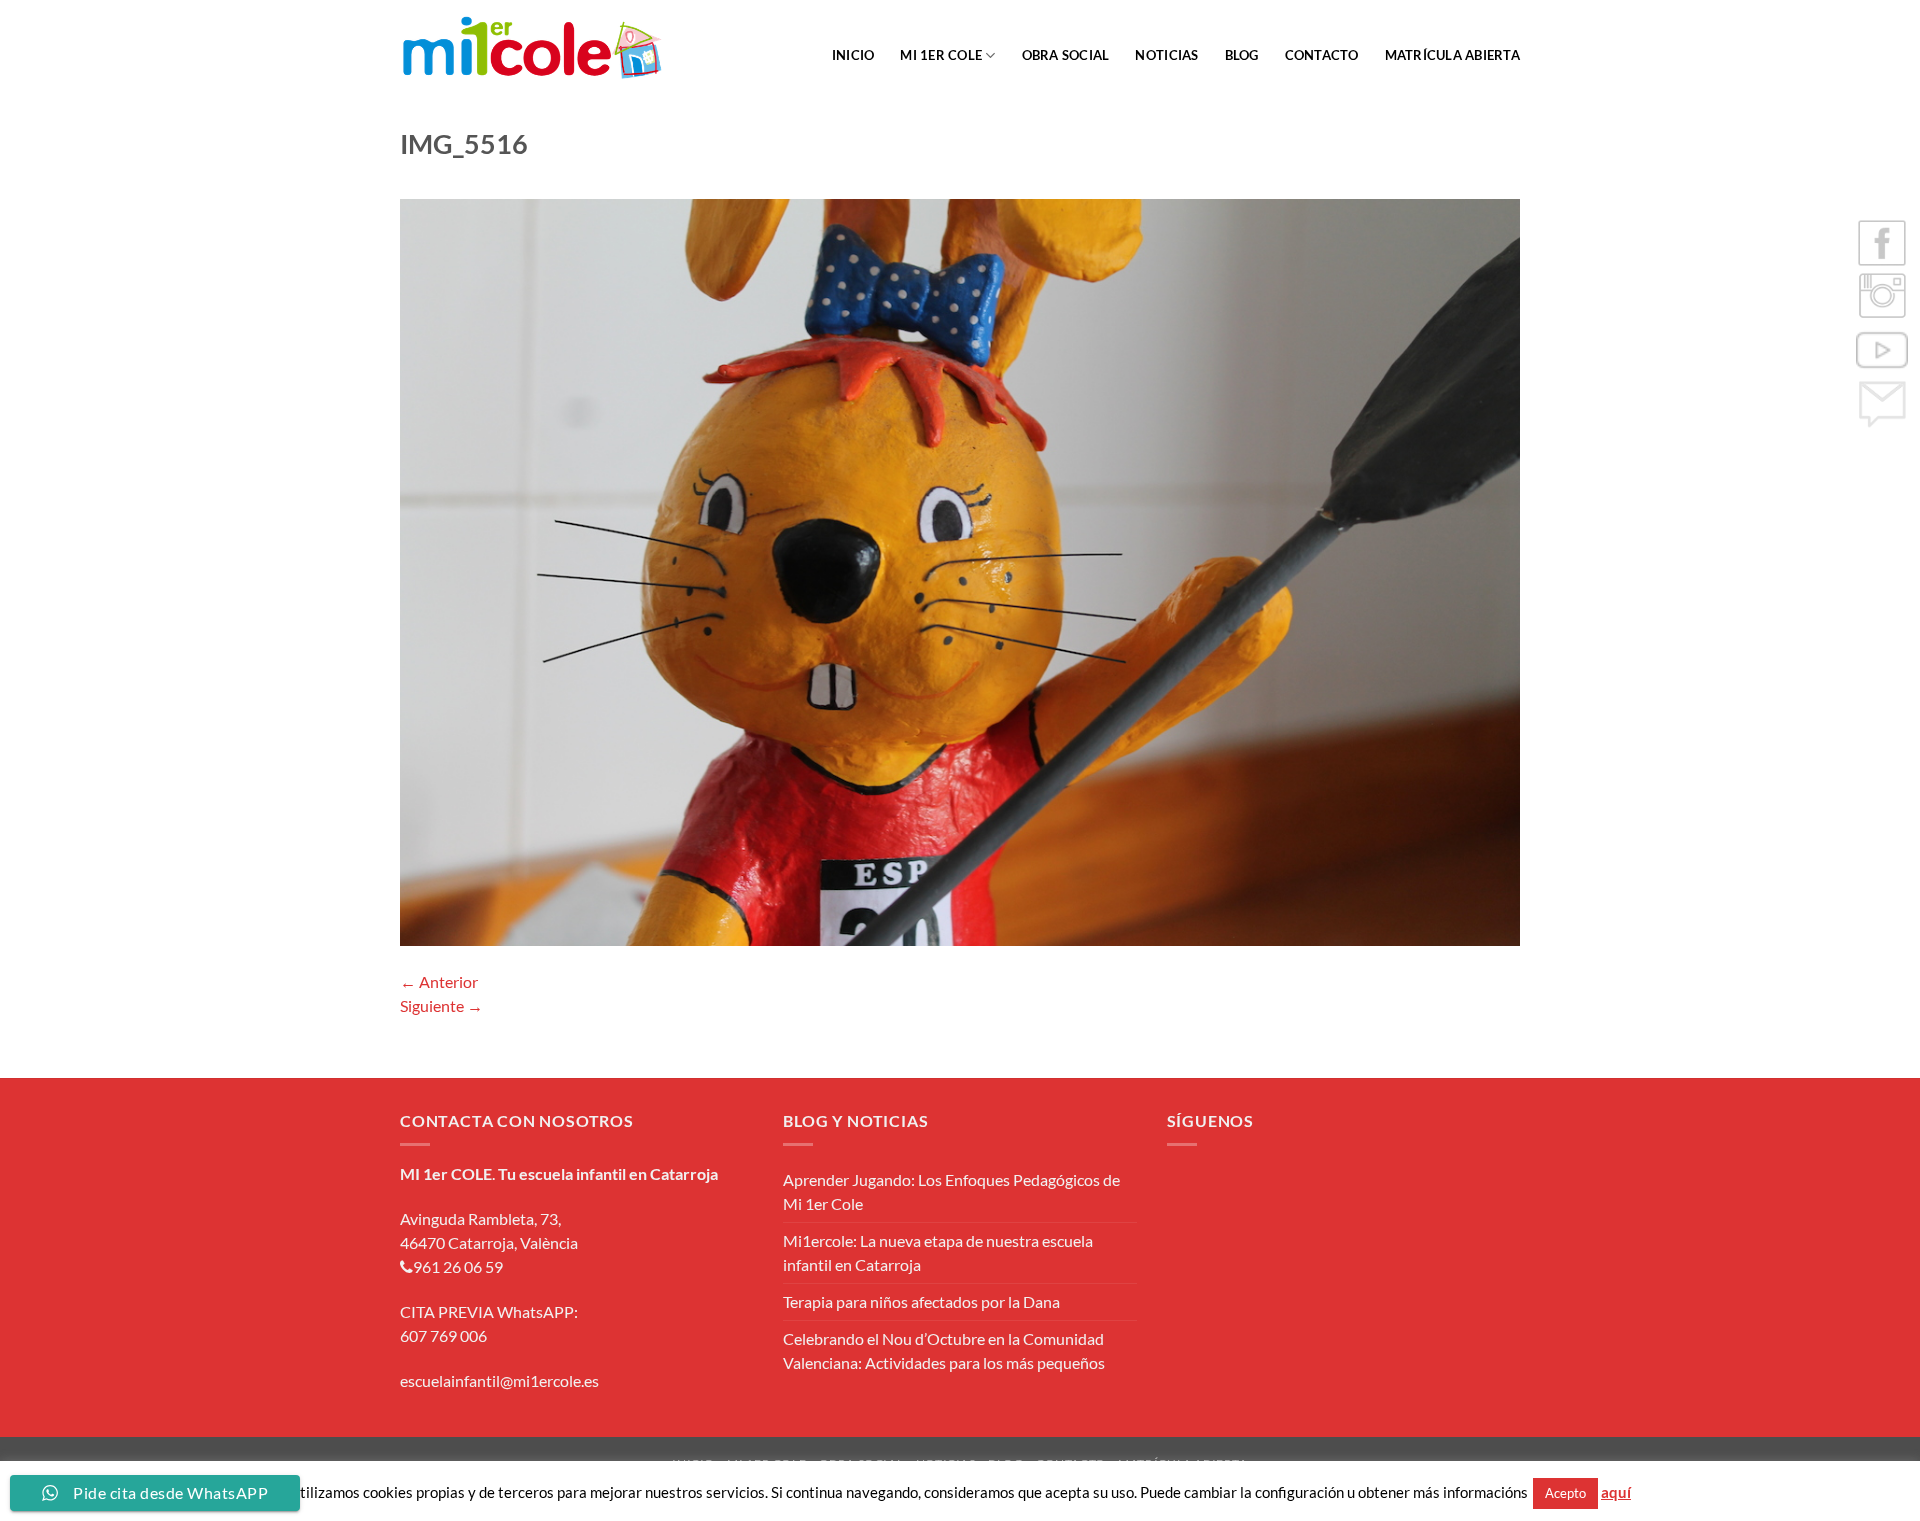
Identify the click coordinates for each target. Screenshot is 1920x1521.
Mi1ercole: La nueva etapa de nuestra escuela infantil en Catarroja (938, 1252)
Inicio (853, 55)
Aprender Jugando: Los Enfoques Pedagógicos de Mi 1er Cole (951, 1191)
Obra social (1066, 55)
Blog (1242, 55)
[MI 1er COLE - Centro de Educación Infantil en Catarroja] (532, 48)
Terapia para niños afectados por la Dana (921, 1301)
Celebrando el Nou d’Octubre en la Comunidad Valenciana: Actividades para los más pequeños (944, 1350)
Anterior (439, 981)
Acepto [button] (1565, 1493)
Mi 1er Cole (941, 55)
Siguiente (441, 1005)
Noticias (1166, 55)
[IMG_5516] (960, 569)
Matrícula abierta (1452, 55)
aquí (1616, 1492)
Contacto (1322, 55)
